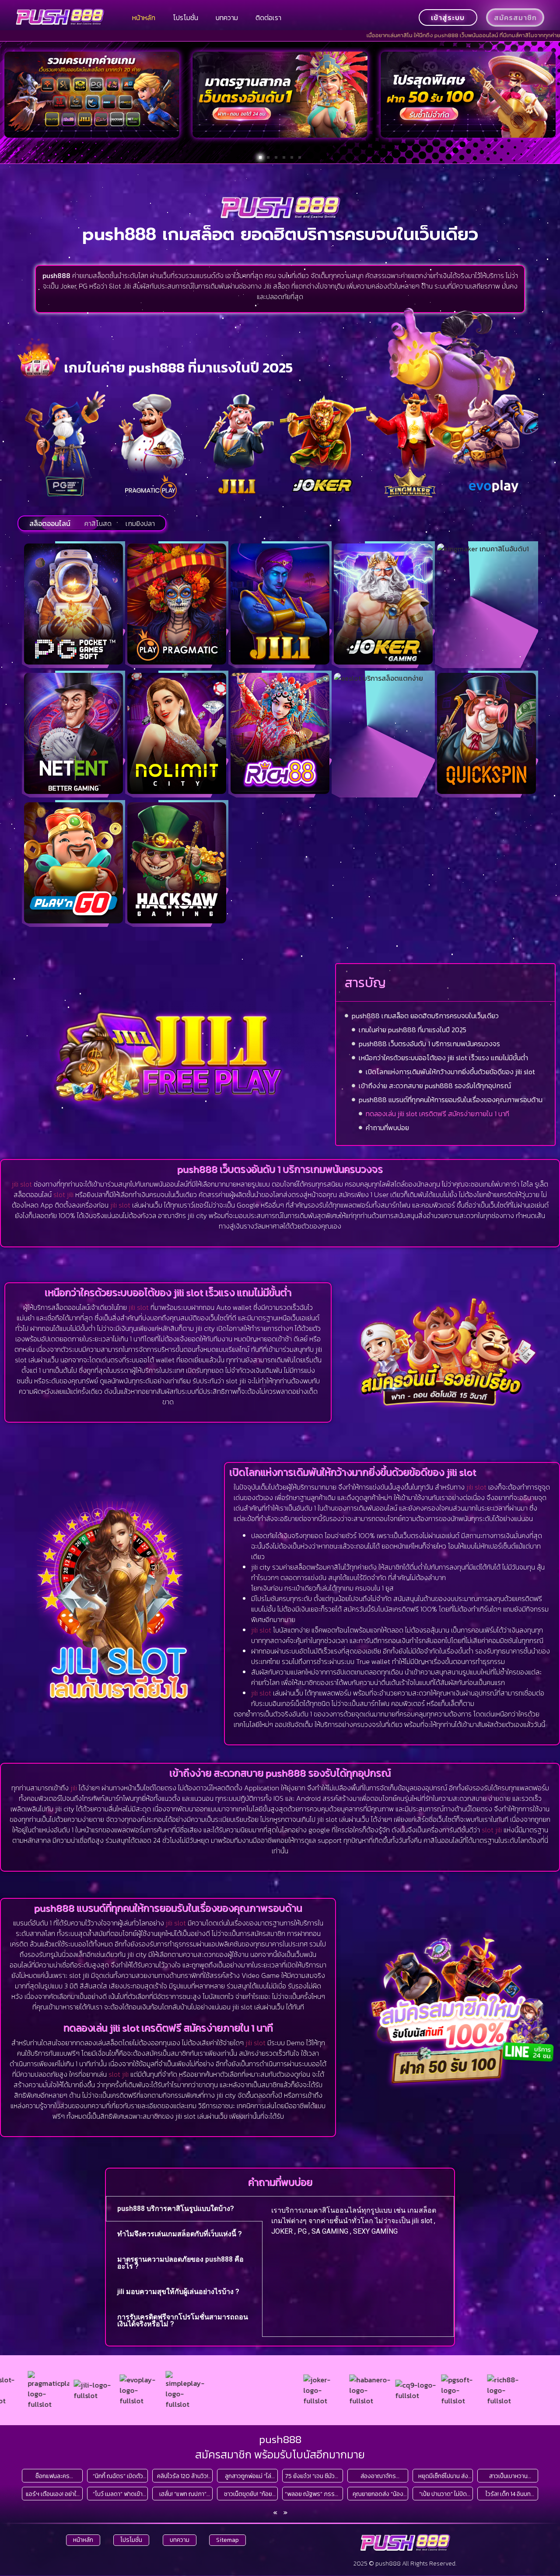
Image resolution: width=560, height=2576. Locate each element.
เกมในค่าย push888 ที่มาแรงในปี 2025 (413, 1030)
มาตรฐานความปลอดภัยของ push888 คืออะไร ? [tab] (180, 2263)
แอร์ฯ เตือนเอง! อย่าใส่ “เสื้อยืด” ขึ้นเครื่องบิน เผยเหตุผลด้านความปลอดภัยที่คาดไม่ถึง (53, 2494)
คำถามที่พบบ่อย (387, 1128)
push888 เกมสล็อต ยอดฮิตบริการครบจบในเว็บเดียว (425, 1016)
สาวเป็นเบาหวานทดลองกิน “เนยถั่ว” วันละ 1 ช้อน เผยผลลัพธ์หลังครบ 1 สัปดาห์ (508, 2476)
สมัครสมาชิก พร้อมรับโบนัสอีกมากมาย (280, 2454)
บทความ (227, 17)
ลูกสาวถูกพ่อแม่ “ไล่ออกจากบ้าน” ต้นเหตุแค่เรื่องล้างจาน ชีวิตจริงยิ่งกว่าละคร (248, 2476)
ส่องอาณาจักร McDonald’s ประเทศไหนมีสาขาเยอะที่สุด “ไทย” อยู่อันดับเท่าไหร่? (378, 2476)
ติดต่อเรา (268, 17)
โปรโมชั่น (185, 17)
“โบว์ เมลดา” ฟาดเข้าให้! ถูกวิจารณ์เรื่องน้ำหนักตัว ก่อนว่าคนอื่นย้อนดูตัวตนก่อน (118, 2494)
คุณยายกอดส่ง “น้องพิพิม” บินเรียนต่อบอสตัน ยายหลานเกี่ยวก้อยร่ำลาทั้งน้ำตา (378, 2494)
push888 (280, 2439)
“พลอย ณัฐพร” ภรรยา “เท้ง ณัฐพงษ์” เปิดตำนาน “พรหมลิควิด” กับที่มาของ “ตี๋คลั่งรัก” (313, 2494)
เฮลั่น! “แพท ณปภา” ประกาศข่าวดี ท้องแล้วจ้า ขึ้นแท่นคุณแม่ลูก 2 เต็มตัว (183, 2494)
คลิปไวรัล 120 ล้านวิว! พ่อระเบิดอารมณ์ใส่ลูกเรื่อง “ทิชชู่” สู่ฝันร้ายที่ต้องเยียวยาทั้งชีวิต (183, 2476)
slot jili (63, 1194)
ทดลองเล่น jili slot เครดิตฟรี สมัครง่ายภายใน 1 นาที (437, 1114)
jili (74, 1788)
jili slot (22, 1184)
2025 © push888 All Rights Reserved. (405, 2564)
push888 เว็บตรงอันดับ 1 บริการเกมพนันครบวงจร (429, 1044)
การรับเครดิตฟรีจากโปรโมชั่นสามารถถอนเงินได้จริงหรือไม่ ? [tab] (183, 2320)
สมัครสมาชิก (515, 17)
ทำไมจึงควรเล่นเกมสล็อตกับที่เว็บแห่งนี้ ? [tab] (180, 2234)
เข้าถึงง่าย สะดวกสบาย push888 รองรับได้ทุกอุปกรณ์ (435, 1086)
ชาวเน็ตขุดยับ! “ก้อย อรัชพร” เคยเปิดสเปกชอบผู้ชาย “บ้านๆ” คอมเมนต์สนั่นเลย (248, 2494)
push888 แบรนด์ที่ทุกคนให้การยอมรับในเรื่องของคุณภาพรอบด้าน (451, 1100)
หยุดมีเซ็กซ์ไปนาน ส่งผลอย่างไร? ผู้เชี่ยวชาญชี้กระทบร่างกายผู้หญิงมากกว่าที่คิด (443, 2476)
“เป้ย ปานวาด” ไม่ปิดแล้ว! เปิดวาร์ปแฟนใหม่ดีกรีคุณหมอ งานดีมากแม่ (443, 2494)
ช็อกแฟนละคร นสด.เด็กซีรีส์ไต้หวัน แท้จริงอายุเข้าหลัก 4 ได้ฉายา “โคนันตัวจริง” (53, 2476)
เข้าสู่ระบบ (448, 17)
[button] (260, 157)
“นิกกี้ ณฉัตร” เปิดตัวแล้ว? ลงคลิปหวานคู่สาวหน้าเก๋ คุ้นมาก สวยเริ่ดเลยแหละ (118, 2476)
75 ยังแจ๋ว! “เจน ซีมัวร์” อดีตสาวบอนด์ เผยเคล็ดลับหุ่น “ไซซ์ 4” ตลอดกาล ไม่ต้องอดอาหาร (313, 2476)
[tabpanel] (358, 2224)
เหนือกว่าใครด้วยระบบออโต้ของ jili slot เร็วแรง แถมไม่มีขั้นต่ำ (443, 1058)
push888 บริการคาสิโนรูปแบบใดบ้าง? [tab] (176, 2209)
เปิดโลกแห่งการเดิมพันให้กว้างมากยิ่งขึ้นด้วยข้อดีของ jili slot (450, 1072)
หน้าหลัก (144, 17)
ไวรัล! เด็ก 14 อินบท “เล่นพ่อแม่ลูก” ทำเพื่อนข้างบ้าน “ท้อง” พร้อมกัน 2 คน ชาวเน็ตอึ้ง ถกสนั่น (508, 2494)
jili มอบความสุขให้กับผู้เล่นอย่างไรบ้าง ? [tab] (178, 2292)
